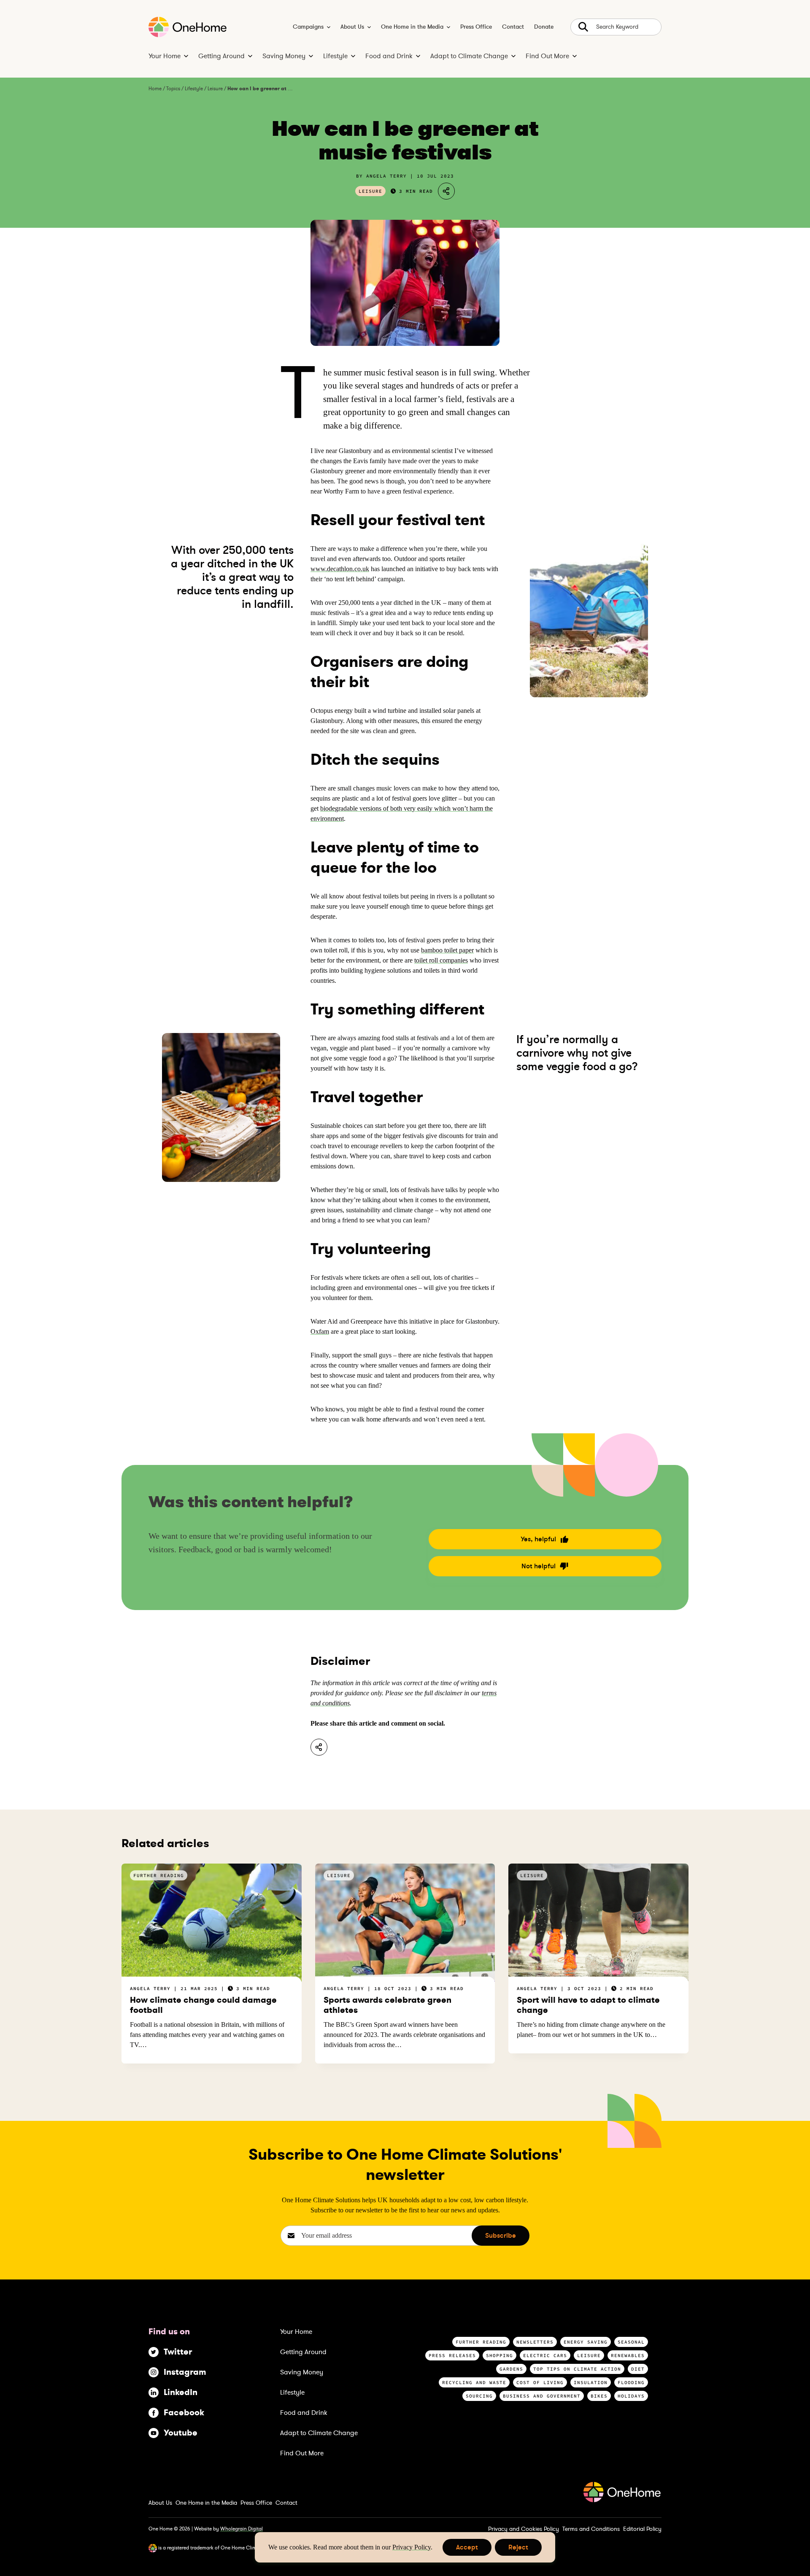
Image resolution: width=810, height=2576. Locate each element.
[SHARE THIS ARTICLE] (446, 191)
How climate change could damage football (203, 2005)
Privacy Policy (412, 2547)
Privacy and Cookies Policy (524, 2529)
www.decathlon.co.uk (340, 569)
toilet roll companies (441, 960)
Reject (518, 2549)
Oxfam (320, 1331)
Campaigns (308, 27)
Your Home (165, 56)
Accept (467, 2549)
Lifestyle (335, 56)
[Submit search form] (616, 27)
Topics (173, 89)
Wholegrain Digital (242, 2529)
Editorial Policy (642, 2529)
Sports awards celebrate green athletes (387, 2005)
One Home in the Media (412, 27)
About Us (352, 27)
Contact (513, 27)
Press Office (476, 27)
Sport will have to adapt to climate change (588, 2005)
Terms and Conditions (591, 2529)
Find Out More (547, 56)
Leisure (215, 89)
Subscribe (501, 2236)
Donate (544, 27)
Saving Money (284, 56)
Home (155, 89)
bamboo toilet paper (447, 950)
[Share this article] (319, 1747)
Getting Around (221, 56)
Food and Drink (389, 56)
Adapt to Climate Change (469, 56)
